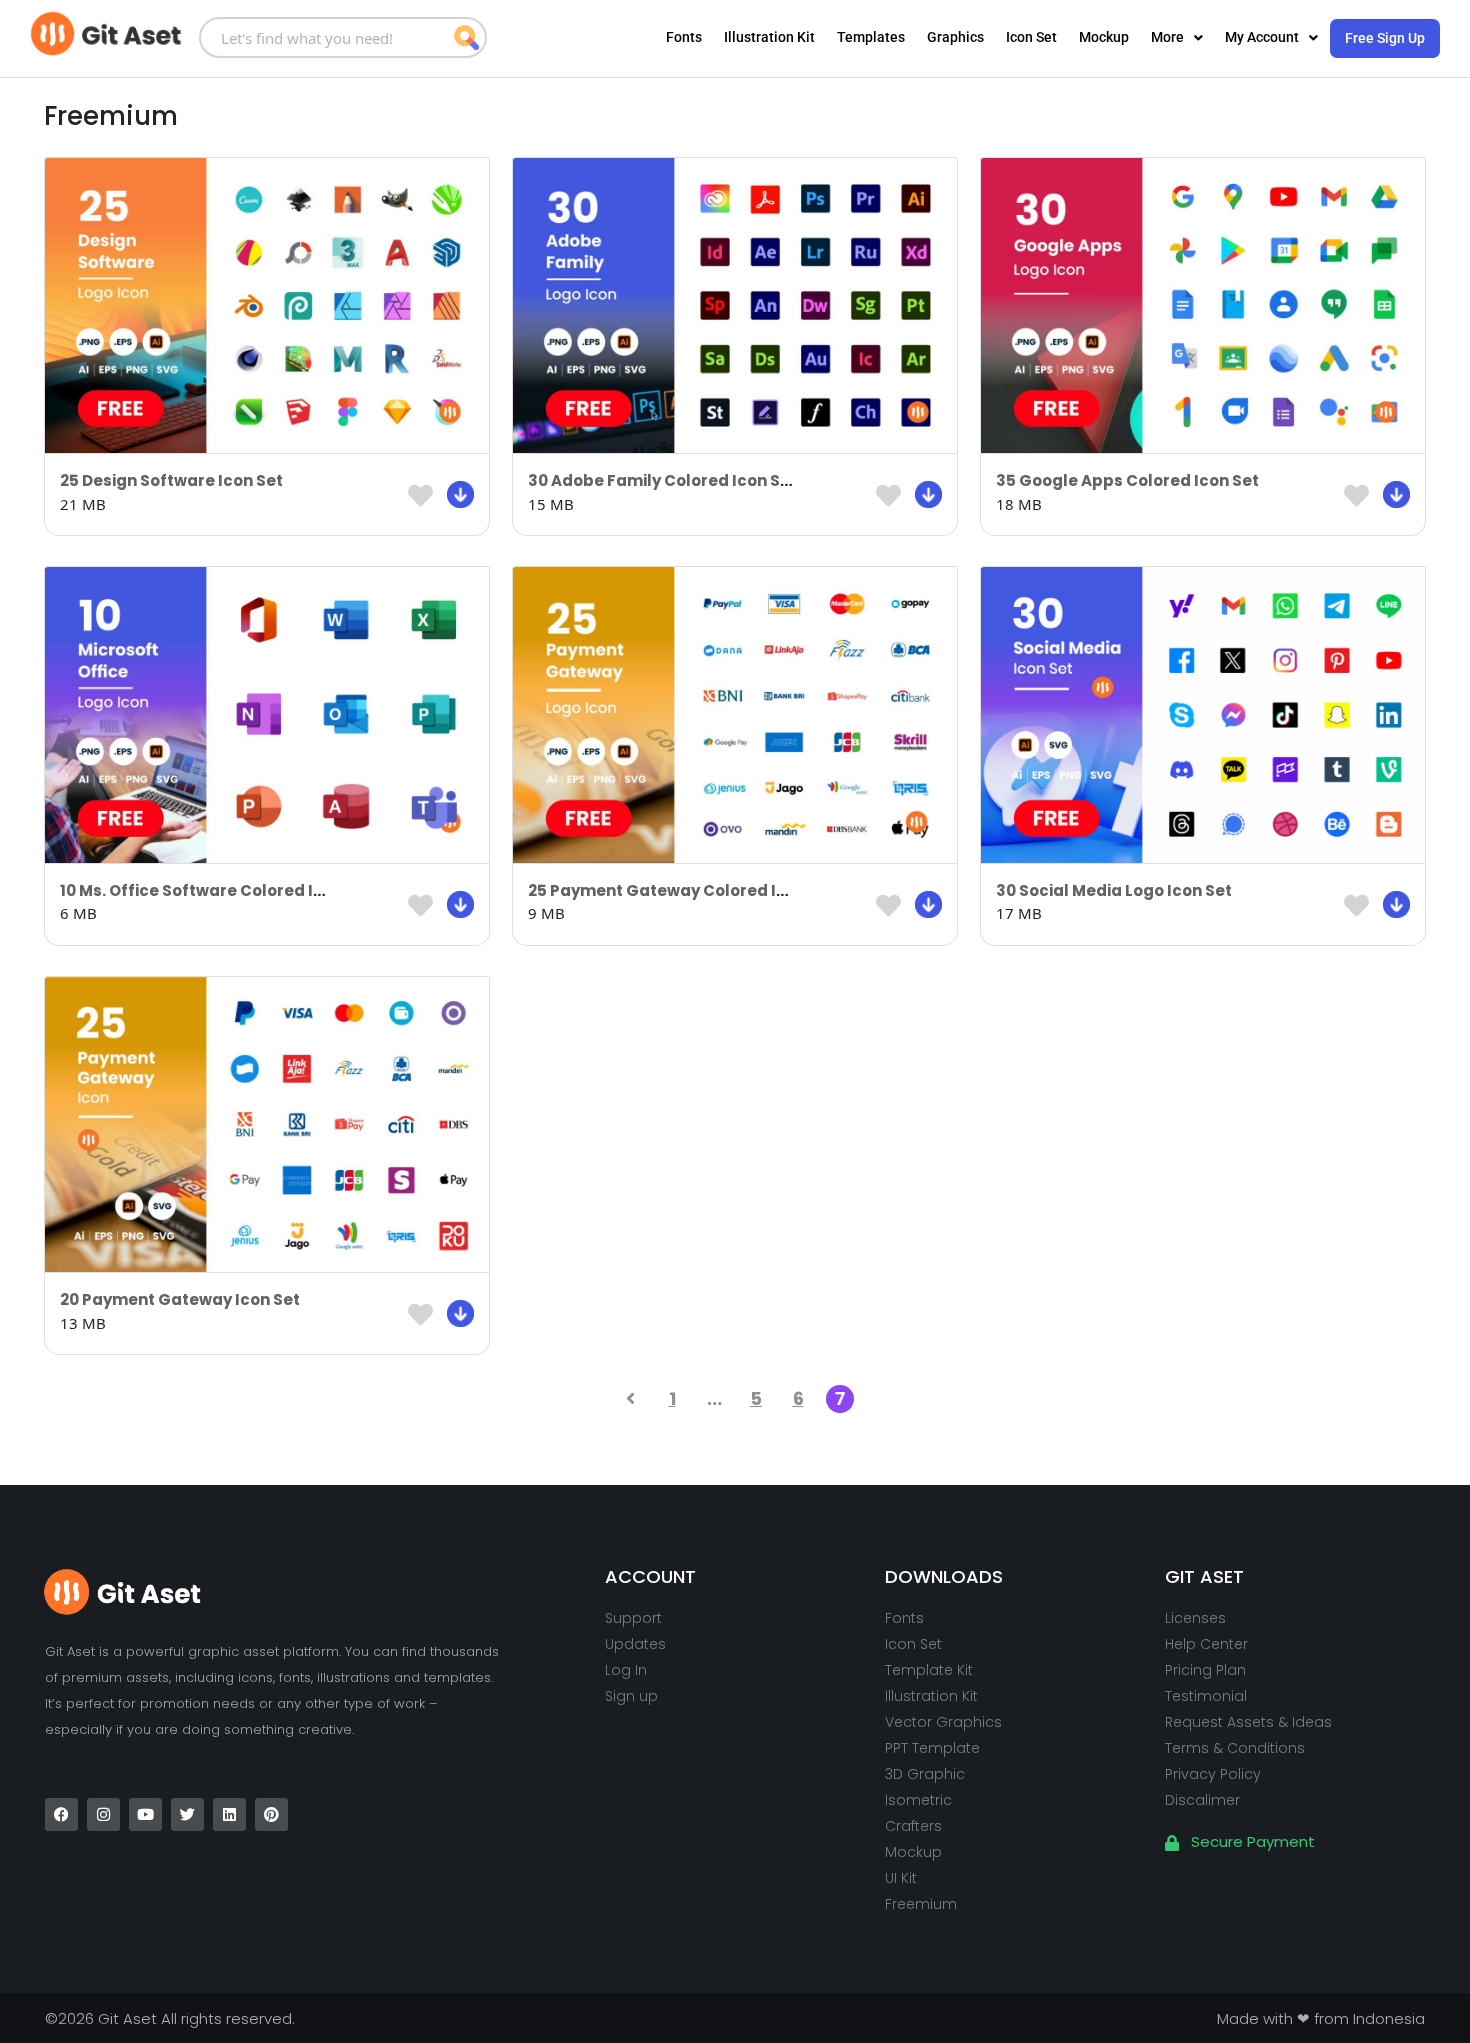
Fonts (684, 37)
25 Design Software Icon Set (171, 480)
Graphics (955, 37)
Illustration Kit (769, 37)
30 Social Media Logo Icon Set (1114, 890)
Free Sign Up (1385, 38)
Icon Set (1031, 37)
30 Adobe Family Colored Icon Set (662, 480)
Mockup (1104, 37)
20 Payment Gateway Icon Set (180, 1299)
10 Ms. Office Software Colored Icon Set (216, 890)
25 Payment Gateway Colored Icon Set (682, 890)
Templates (871, 37)
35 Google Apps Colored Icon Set (1127, 480)
